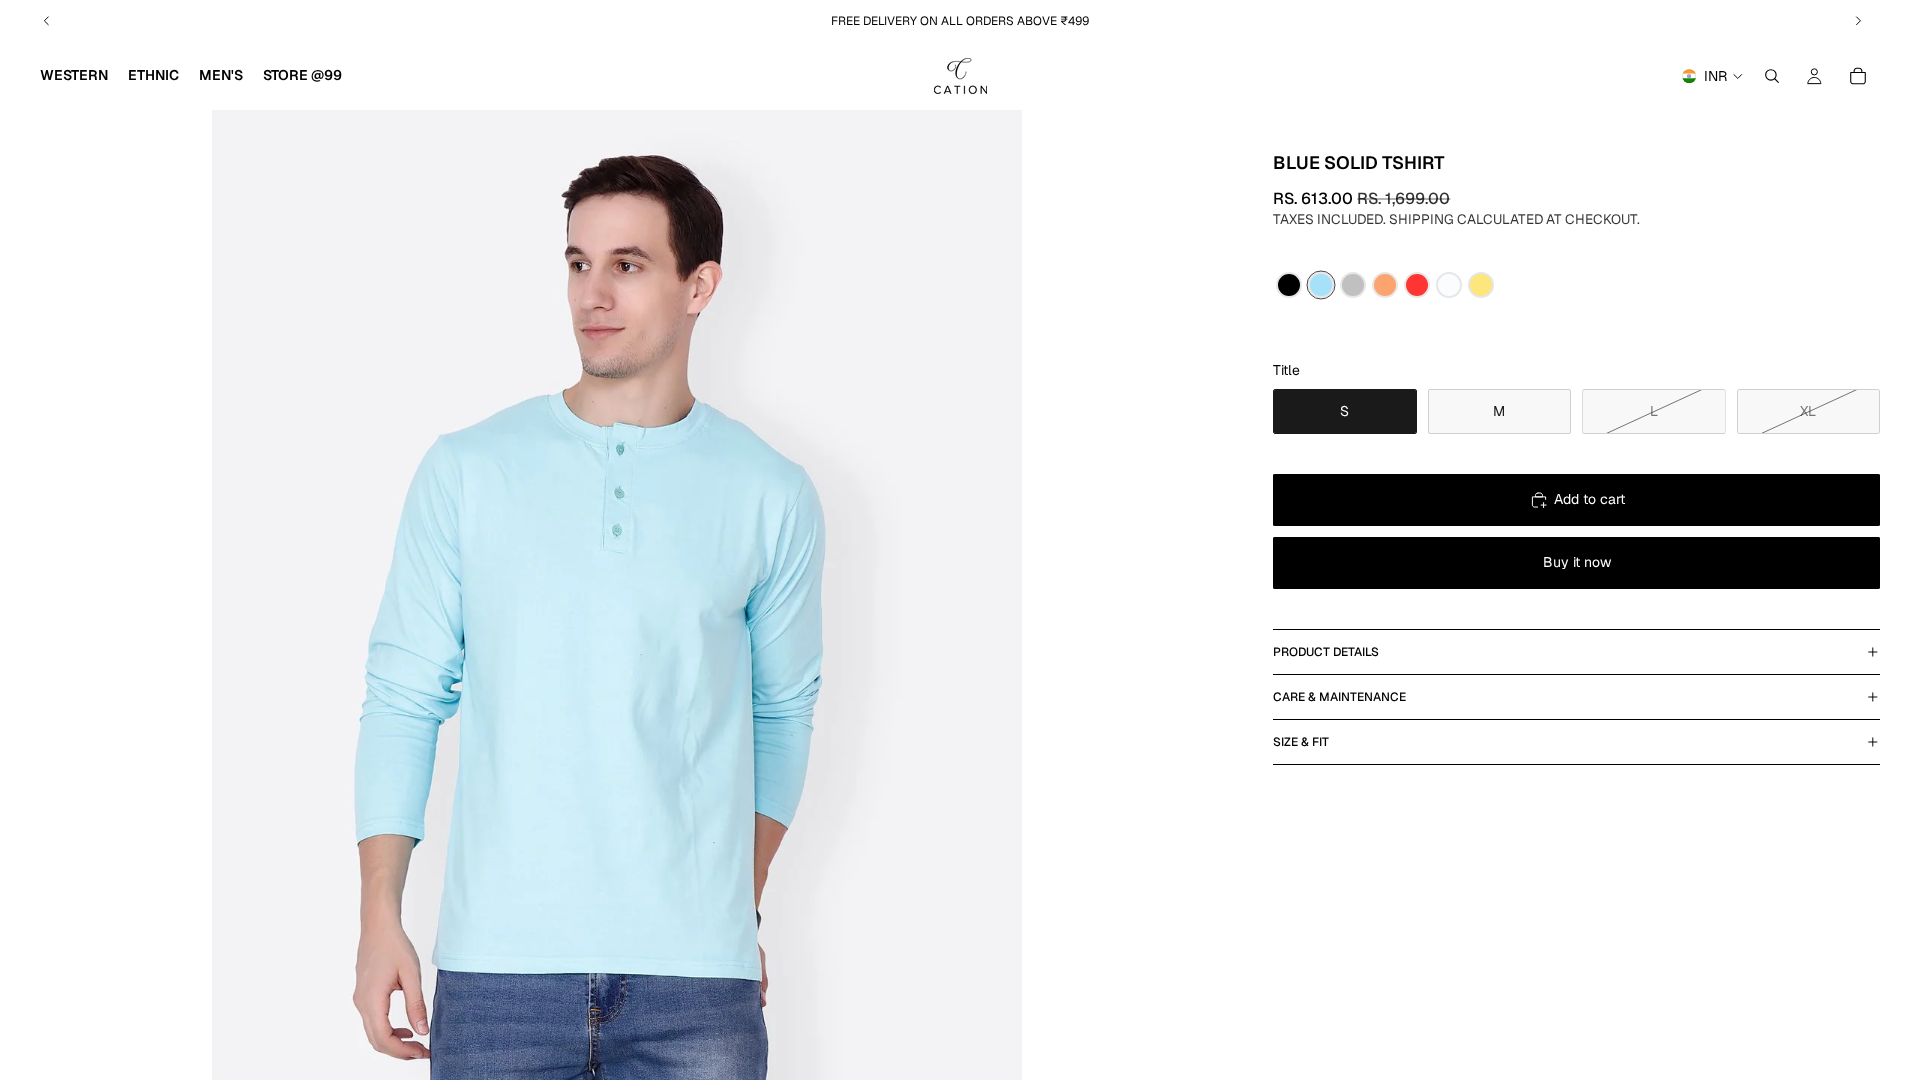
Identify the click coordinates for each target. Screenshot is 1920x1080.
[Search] (1772, 76)
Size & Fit (1301, 742)
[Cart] (1858, 76)
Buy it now (1577, 562)
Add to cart (1589, 499)
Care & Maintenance (1339, 697)
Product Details (1326, 652)
